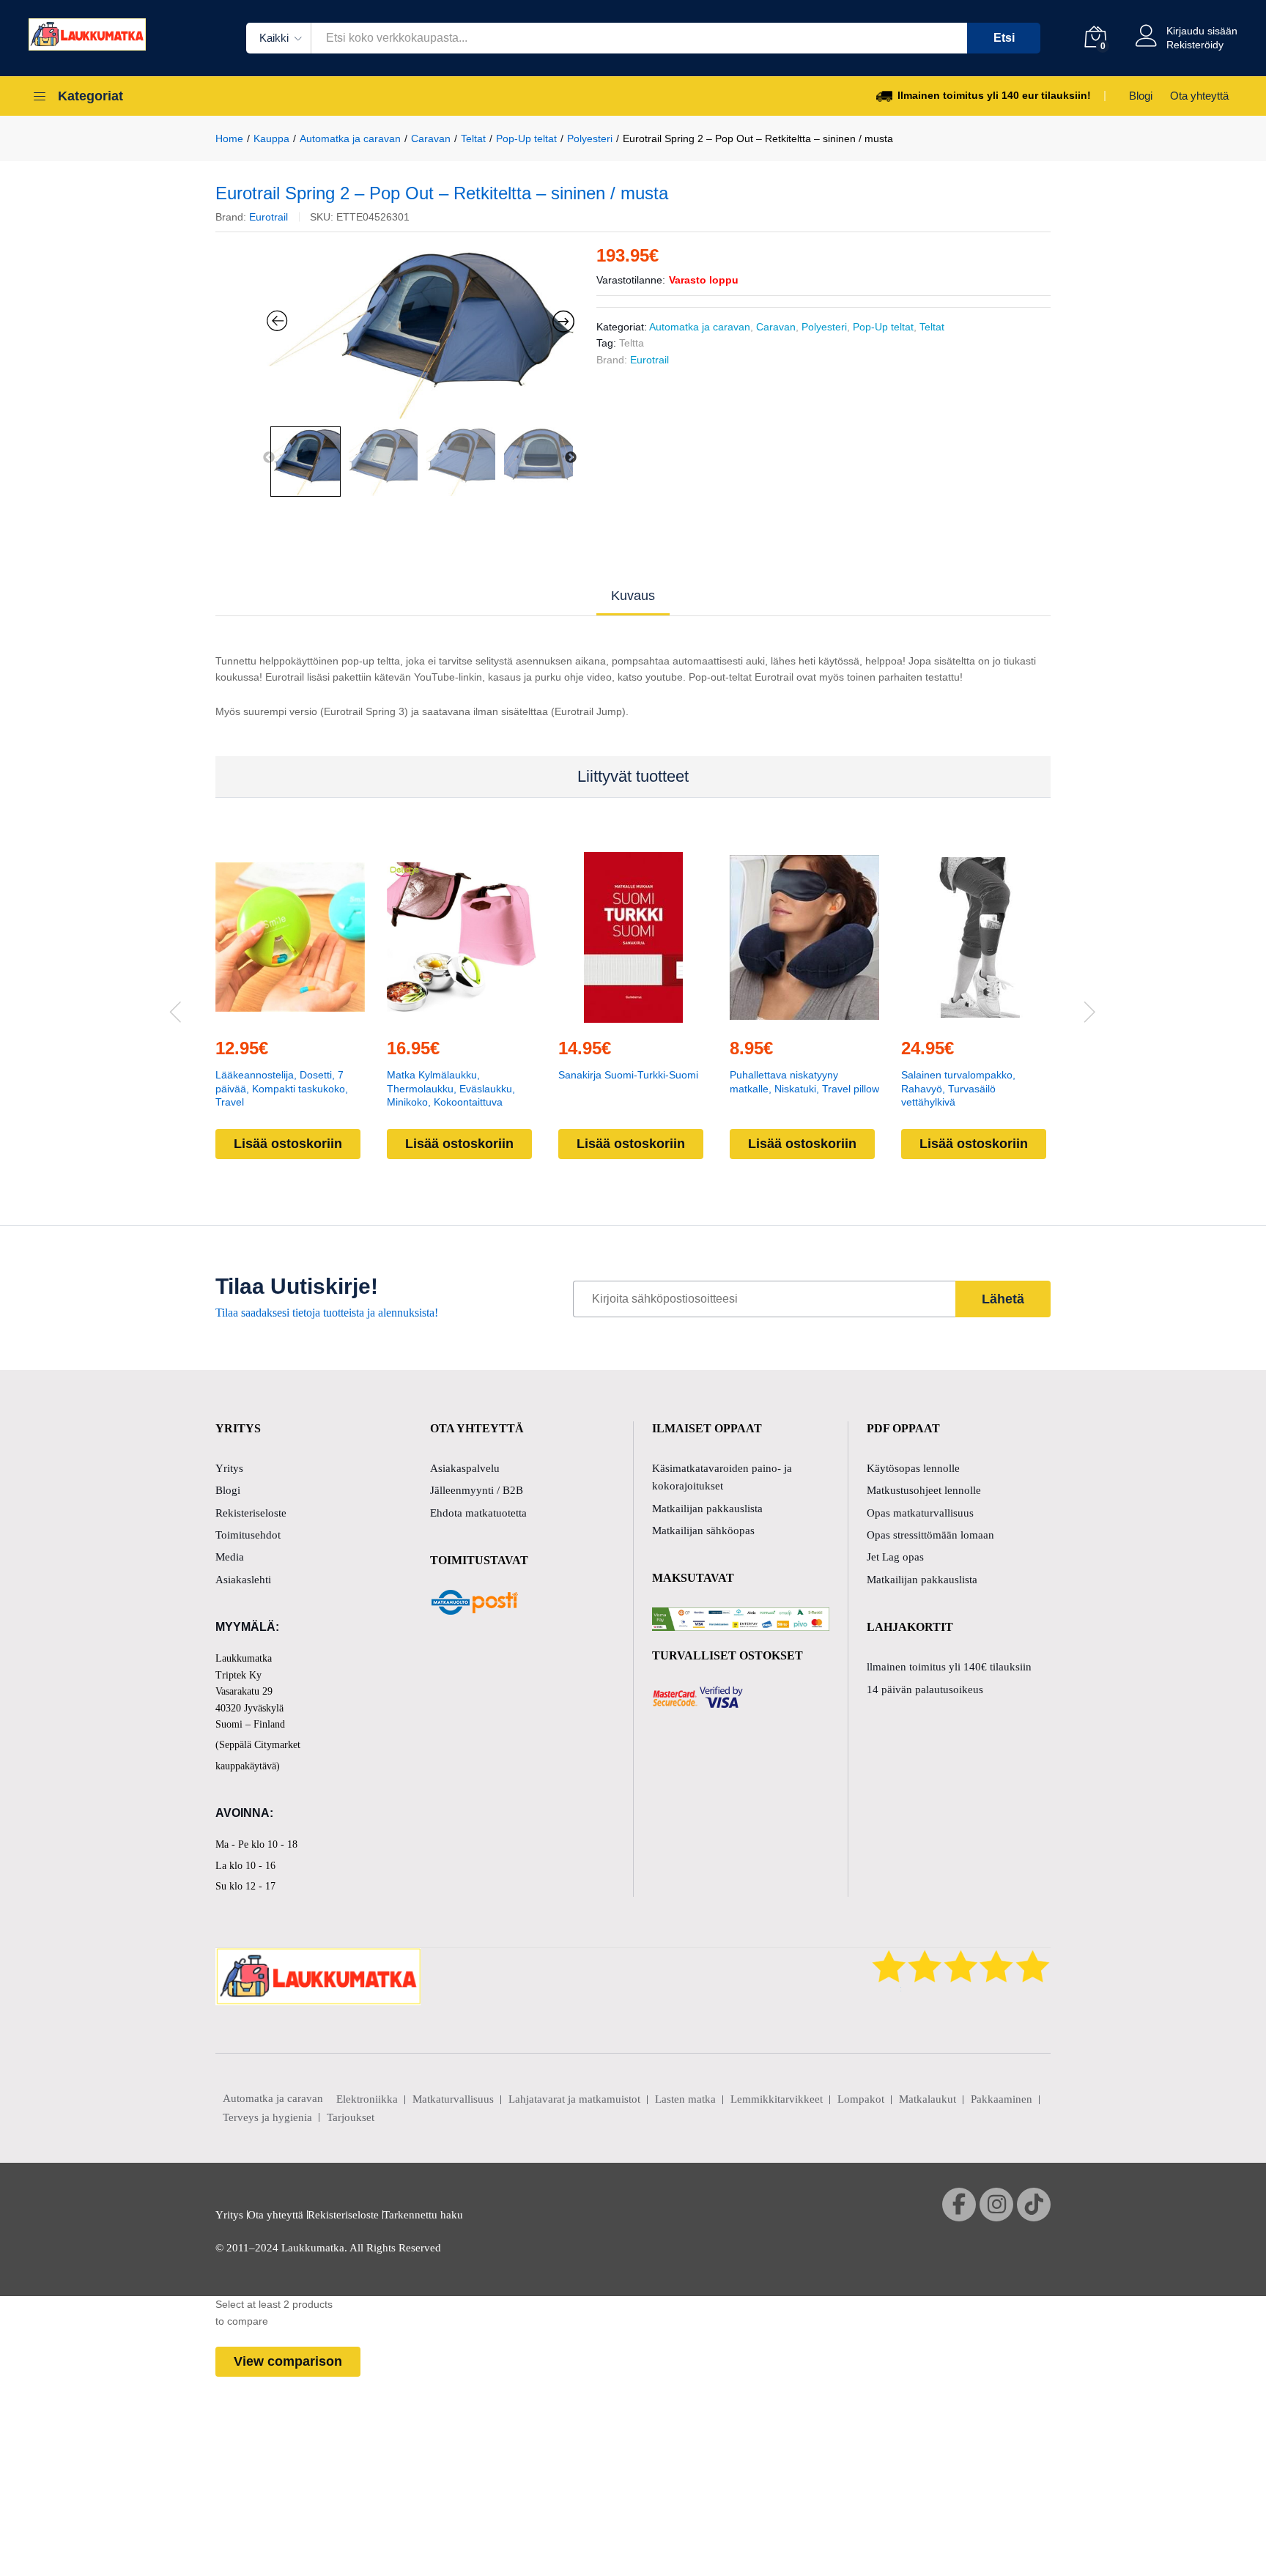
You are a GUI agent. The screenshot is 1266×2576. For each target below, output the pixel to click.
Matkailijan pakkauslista (707, 1509)
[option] (421, 333)
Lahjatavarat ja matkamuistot (574, 2099)
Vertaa (324, 1016)
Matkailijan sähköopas (703, 1531)
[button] (256, 1016)
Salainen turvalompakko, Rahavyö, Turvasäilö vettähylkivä (958, 1088)
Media (230, 1557)
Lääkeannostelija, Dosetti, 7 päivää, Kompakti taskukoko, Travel (282, 1088)
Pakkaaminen (1002, 2099)
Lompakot (861, 2099)
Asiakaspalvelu (465, 1468)
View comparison (288, 2361)
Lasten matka (685, 2099)
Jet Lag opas (895, 1557)
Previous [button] (269, 458)
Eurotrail (269, 217)
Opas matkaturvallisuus (920, 1513)
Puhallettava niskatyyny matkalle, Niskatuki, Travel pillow (804, 1081)
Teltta (632, 343)
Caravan (776, 327)
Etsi (1004, 38)
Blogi (1141, 96)
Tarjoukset (351, 2117)
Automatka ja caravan (700, 327)
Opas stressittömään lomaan (930, 1535)
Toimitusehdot (248, 1535)
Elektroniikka (367, 2099)
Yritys (229, 1468)
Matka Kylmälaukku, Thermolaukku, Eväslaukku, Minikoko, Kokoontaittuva (451, 1088)
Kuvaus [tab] (633, 596)
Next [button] (571, 458)
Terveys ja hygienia (267, 2117)
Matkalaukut (928, 2099)
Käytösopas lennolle (913, 1468)
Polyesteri (824, 327)
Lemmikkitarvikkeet (777, 2099)
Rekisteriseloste (251, 1513)
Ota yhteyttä (1199, 96)
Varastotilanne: (631, 280)
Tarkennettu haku (423, 2215)
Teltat (932, 327)
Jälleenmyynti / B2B (477, 1490)
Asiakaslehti (243, 1580)
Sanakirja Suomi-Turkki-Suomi (628, 1075)
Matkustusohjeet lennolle (924, 1490)
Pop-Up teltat (883, 327)
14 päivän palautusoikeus (925, 1689)
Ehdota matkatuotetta (478, 1513)
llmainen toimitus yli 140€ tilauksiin (949, 1667)
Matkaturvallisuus (453, 2099)
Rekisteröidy (1195, 45)
